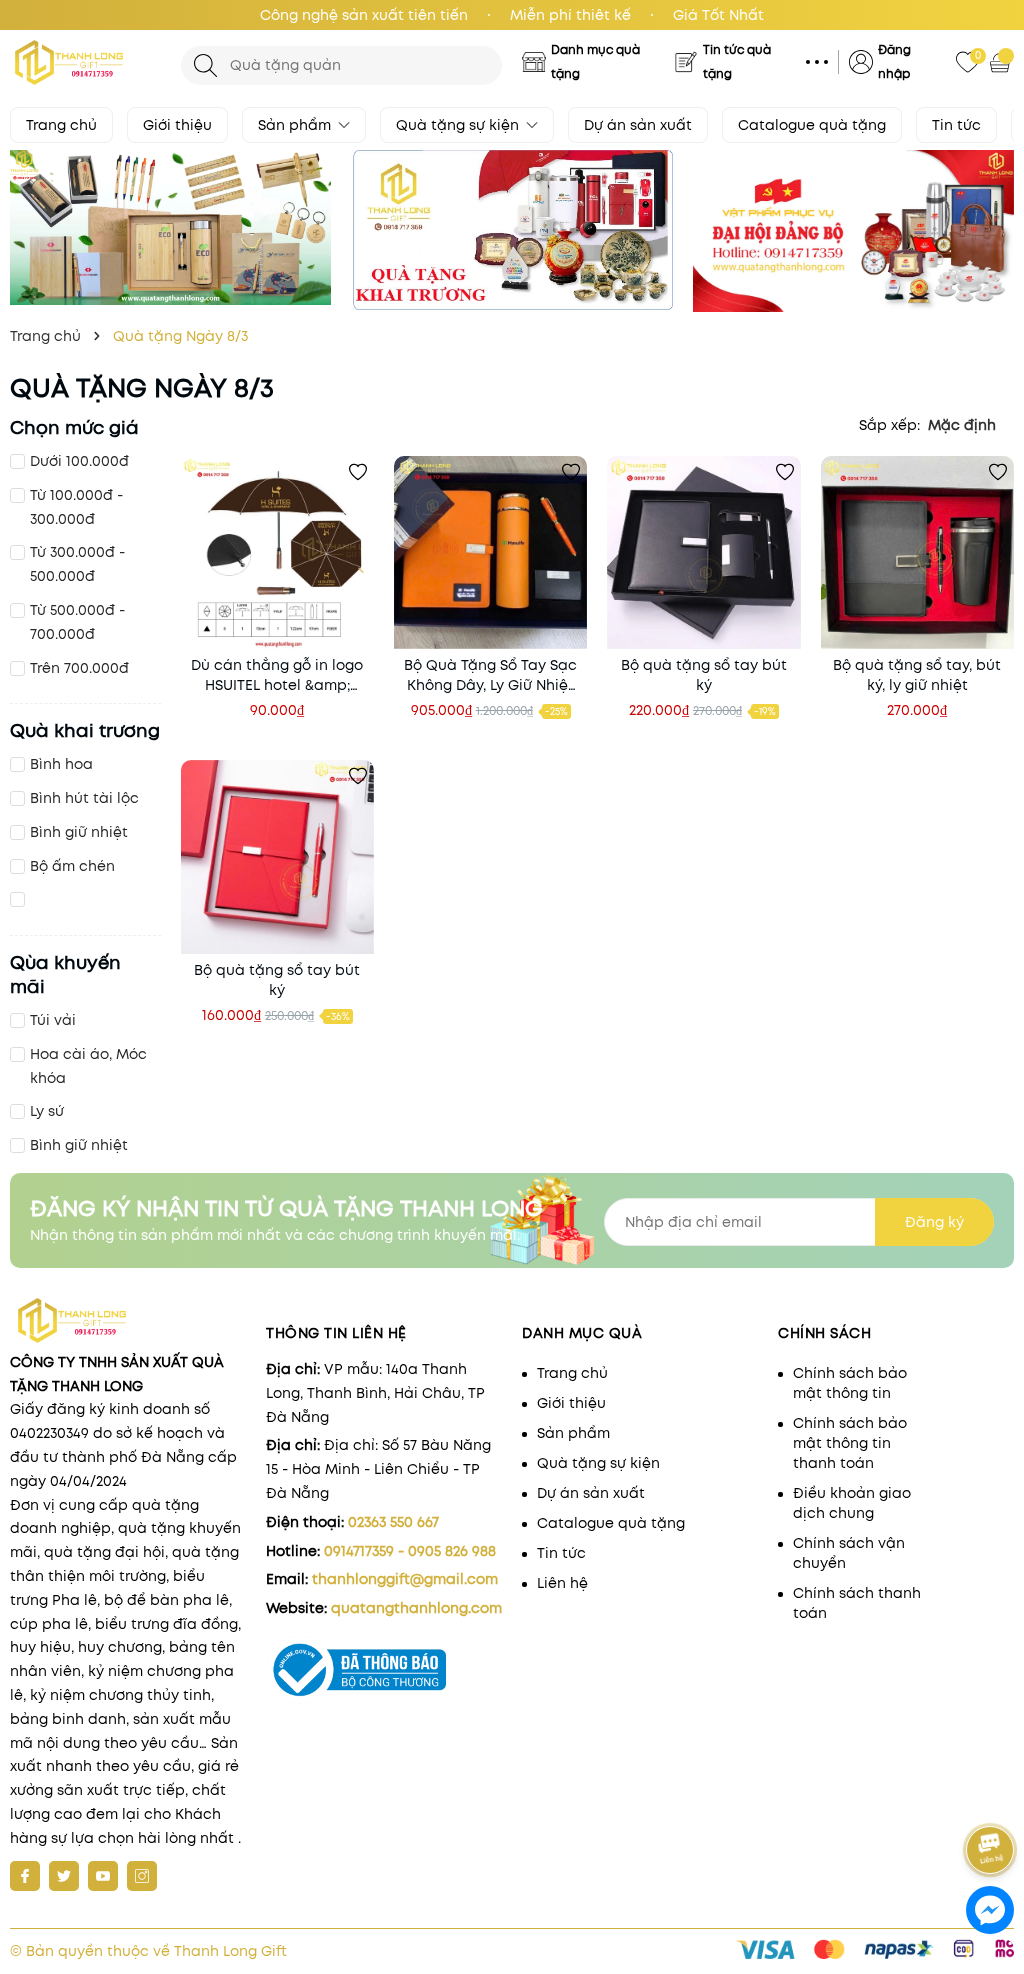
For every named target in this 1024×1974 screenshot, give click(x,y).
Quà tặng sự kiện (459, 125)
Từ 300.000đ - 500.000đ (77, 564)
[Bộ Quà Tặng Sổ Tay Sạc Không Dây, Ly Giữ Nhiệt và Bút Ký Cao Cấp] (490, 552)
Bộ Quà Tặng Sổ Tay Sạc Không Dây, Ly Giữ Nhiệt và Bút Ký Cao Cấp (490, 675)
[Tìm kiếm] (205, 65)
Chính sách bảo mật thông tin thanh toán (850, 1443)
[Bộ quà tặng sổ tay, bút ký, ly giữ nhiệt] (917, 552)
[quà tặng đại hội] (853, 231)
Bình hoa (61, 764)
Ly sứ (47, 1111)
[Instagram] (142, 1876)
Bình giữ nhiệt (79, 832)
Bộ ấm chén (72, 866)
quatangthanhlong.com (416, 1608)
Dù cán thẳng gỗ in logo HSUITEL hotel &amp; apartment (277, 675)
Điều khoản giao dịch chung (852, 1503)
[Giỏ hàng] (1002, 62)
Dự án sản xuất (638, 125)
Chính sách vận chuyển (849, 1553)
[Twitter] (64, 1876)
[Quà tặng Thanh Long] (85, 62)
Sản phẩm (296, 125)
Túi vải (53, 1020)
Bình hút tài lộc (84, 798)
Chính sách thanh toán (857, 1603)
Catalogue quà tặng (812, 125)
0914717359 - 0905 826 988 (410, 1551)
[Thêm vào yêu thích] (358, 472)
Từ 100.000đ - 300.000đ (76, 507)
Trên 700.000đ (79, 668)
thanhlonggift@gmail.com (405, 1579)
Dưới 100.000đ (79, 461)
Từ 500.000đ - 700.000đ (77, 622)
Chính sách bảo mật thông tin (850, 1383)
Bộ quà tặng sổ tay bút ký (704, 675)
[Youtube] (103, 1876)
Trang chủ (61, 125)
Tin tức (956, 125)
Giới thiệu (177, 125)
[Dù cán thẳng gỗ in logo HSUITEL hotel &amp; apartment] (277, 552)
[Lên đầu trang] (991, 1794)
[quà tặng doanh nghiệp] (511, 230)
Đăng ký (934, 1222)
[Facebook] (25, 1876)
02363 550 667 (393, 1522)
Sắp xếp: (889, 425)
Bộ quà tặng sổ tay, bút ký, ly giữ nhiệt (917, 675)
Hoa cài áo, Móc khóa (88, 1066)
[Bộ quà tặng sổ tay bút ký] (703, 552)
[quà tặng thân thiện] (170, 227)
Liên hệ (562, 1583)
